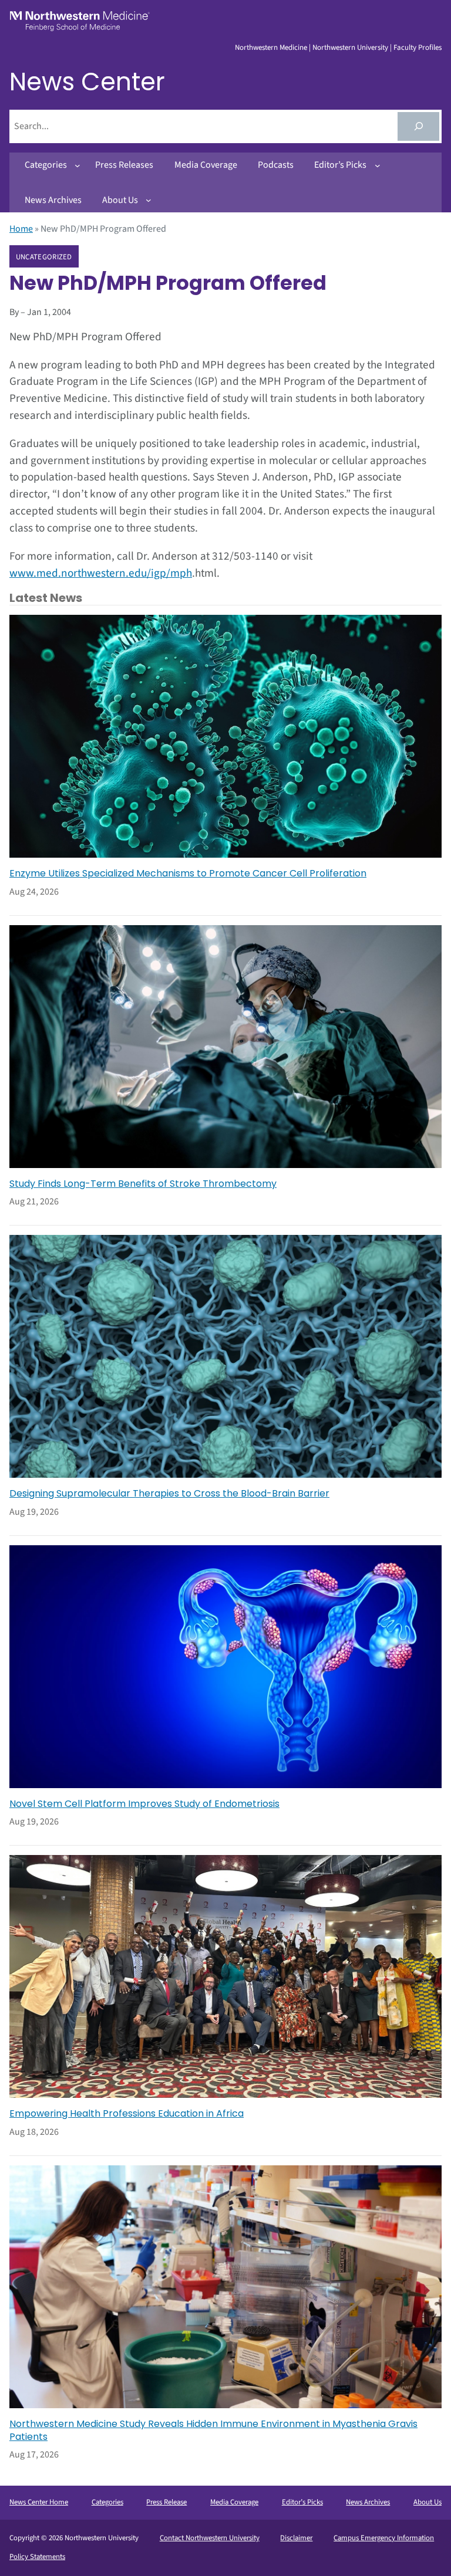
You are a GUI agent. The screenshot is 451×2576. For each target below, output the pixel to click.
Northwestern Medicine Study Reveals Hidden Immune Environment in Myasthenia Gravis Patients (213, 2431)
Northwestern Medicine (271, 48)
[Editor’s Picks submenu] (378, 165)
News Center (87, 82)
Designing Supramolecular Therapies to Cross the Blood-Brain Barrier (169, 1494)
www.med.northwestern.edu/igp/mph (101, 573)
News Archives (368, 2502)
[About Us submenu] (149, 200)
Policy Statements (37, 2557)
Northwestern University (350, 48)
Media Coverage (234, 2502)
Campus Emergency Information (384, 2538)
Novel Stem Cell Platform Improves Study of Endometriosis (144, 1804)
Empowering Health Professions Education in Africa (127, 2114)
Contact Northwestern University (210, 2538)
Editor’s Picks (302, 2502)
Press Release (166, 2502)
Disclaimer (296, 2538)
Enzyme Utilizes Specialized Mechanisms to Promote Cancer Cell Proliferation (188, 874)
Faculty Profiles (418, 48)
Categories (107, 2502)
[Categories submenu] (78, 165)
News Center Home (39, 2502)
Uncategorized (44, 257)
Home (21, 229)
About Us (428, 2502)
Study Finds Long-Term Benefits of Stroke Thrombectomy (143, 1184)
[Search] (418, 126)
